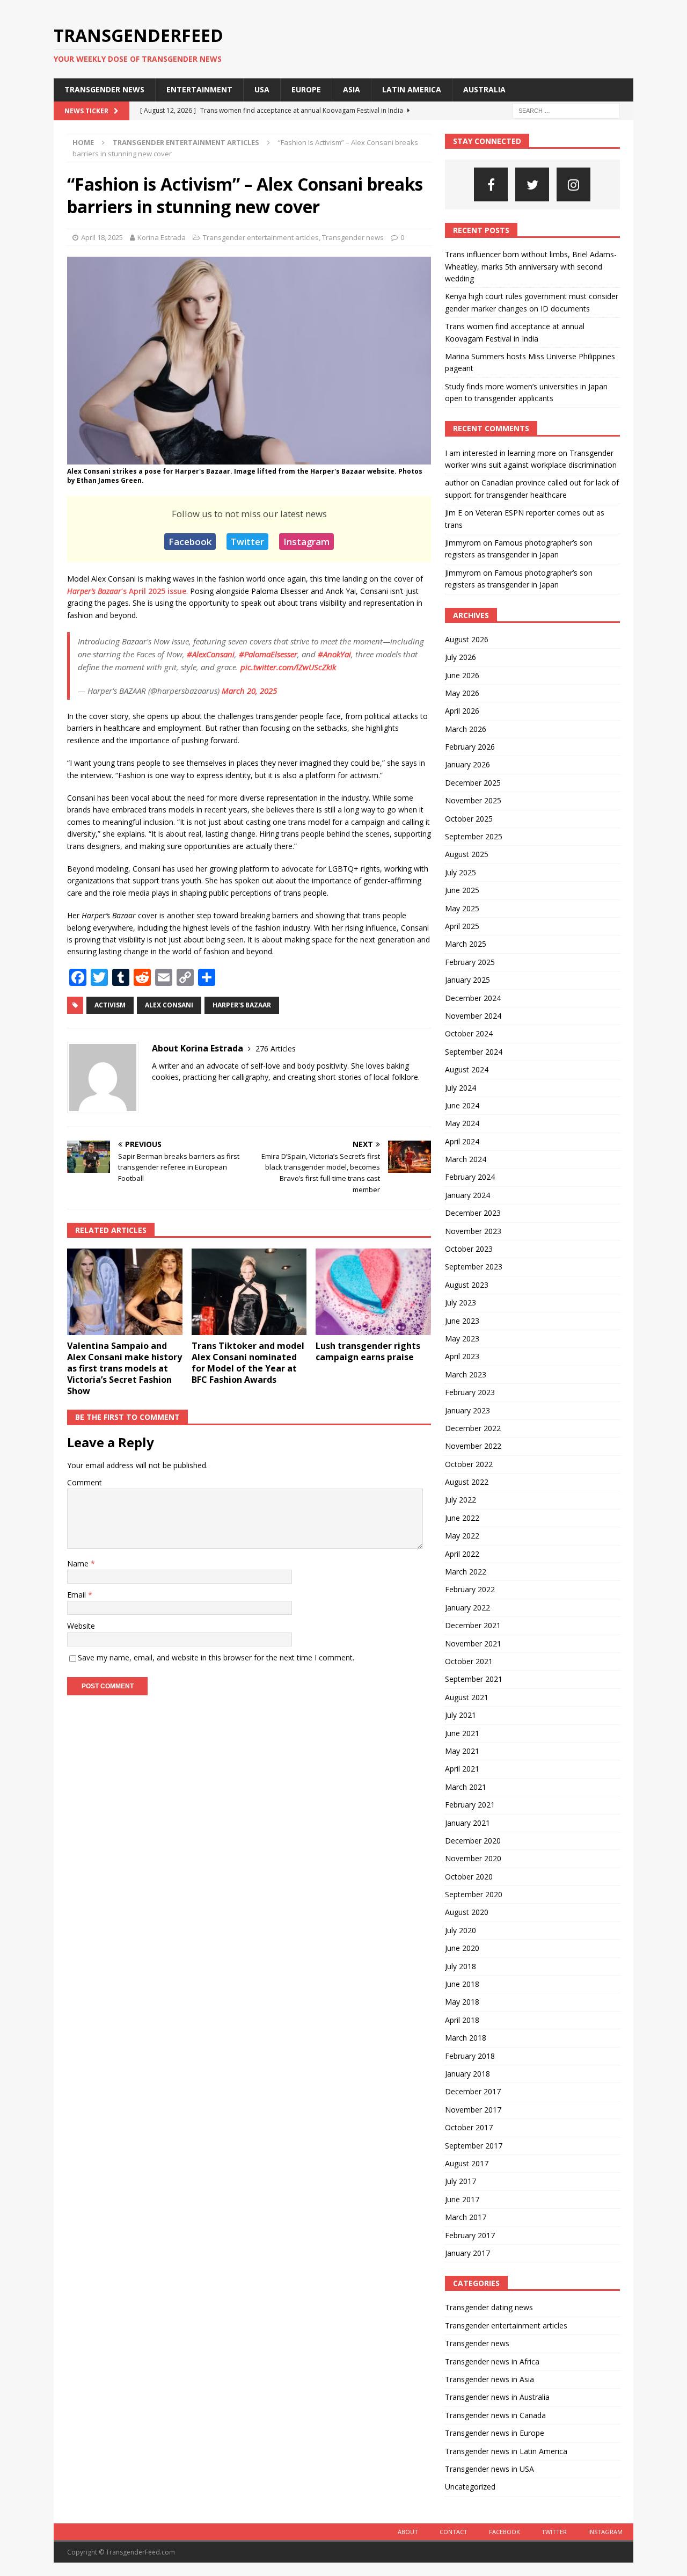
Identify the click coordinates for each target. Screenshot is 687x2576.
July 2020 (461, 1930)
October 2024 (469, 1033)
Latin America (412, 89)
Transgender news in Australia (497, 2397)
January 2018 (467, 2074)
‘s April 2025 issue (127, 591)
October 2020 (469, 1877)
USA (262, 89)
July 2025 (461, 872)
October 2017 (469, 2127)
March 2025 (466, 944)
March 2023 (466, 1374)
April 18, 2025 (102, 237)
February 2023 (470, 1392)
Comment (85, 1482)
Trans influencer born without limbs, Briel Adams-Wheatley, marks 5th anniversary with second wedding (531, 266)
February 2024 (470, 1177)
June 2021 (462, 1733)
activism (110, 1005)
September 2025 (474, 836)
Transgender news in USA (489, 2469)
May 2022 (462, 1536)
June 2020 (462, 1948)
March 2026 (466, 729)
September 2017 (474, 2146)
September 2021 (474, 1679)
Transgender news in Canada (495, 2415)
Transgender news (104, 89)
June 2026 (462, 675)
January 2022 (467, 1608)
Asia (352, 89)
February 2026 (470, 747)
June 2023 (462, 1321)
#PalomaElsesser (268, 654)
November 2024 (473, 1016)
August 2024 (467, 1069)
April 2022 (462, 1554)
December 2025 (473, 783)
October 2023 (469, 1249)
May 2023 (462, 1338)
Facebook (190, 542)
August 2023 (467, 1285)
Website (81, 1626)
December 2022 (473, 1428)
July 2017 (461, 2181)
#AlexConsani (211, 654)
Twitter (247, 542)
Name (79, 1563)
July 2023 (461, 1302)
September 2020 (474, 1894)
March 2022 (466, 1572)
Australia (484, 89)
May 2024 (462, 1123)
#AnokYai (334, 654)
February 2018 (470, 2056)
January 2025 (467, 980)
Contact (454, 2532)
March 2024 (466, 1159)
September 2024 (474, 1052)
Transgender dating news (489, 2307)
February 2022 (470, 1589)
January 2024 (467, 1195)
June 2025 (462, 890)
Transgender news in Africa (492, 2361)
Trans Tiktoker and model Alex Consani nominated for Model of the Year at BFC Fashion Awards (248, 1362)
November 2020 (473, 1858)
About (408, 2532)
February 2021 (470, 1805)
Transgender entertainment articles (261, 237)
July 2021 (461, 1715)
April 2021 (462, 1769)
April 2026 (462, 711)
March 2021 (466, 1787)
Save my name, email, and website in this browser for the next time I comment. (216, 1657)
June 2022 (462, 1518)
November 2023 (473, 1231)
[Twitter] (532, 184)
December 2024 (473, 998)
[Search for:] (566, 110)
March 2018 (466, 2038)
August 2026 (467, 639)
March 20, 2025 (249, 691)
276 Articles (276, 1048)
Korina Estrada (162, 237)
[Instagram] (573, 184)
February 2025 (470, 962)
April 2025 (462, 926)
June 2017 (462, 2199)
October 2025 (469, 819)
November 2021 (473, 1643)
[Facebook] (491, 184)
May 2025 (462, 908)
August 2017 (467, 2163)
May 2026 (462, 693)
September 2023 (474, 1267)
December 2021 (473, 1625)
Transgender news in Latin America (506, 2451)
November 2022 (473, 1446)
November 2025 (473, 800)
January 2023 (467, 1410)
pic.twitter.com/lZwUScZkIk (288, 667)
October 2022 (469, 1464)
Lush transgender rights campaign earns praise (368, 1351)
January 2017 (467, 2253)
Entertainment (199, 89)
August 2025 (467, 854)
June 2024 (462, 1105)
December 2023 (473, 1213)
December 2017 (473, 2091)
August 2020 (467, 1912)
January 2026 (467, 764)
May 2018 (462, 2002)
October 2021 (469, 1661)
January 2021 (467, 1823)
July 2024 (461, 1088)
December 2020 (473, 1841)
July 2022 (461, 1500)
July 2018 (461, 1966)
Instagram (306, 542)
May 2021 (462, 1751)
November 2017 (473, 2110)
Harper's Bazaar (242, 1005)
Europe (306, 89)
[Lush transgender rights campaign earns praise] (373, 1292)
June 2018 (462, 1984)
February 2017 (470, 2235)
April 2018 (462, 2020)
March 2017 (466, 2217)
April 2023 (462, 1356)
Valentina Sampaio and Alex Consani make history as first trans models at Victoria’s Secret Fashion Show (125, 1368)
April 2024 (462, 1141)
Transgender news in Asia (489, 2379)
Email (78, 1595)
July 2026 (461, 657)
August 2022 (467, 1482)
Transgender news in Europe (495, 2433)
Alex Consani (169, 1005)
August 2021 (467, 1697)
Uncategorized (470, 2487)
